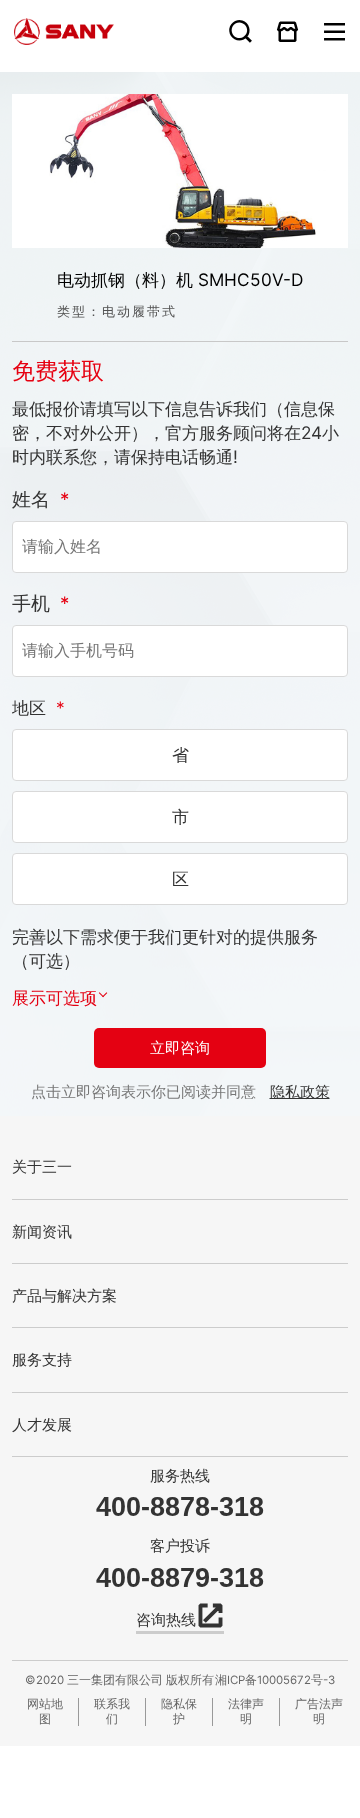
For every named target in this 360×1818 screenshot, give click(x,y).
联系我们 (112, 1711)
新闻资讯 (42, 1231)
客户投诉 (180, 1545)
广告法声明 (319, 1711)
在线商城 (287, 31)
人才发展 (42, 1424)
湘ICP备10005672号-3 (275, 1680)
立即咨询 (180, 1048)
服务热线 (180, 1475)
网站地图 (45, 1711)
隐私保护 (179, 1711)
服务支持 (42, 1359)
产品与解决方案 (64, 1295)
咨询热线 (166, 1619)
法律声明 (246, 1711)
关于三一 (42, 1166)
